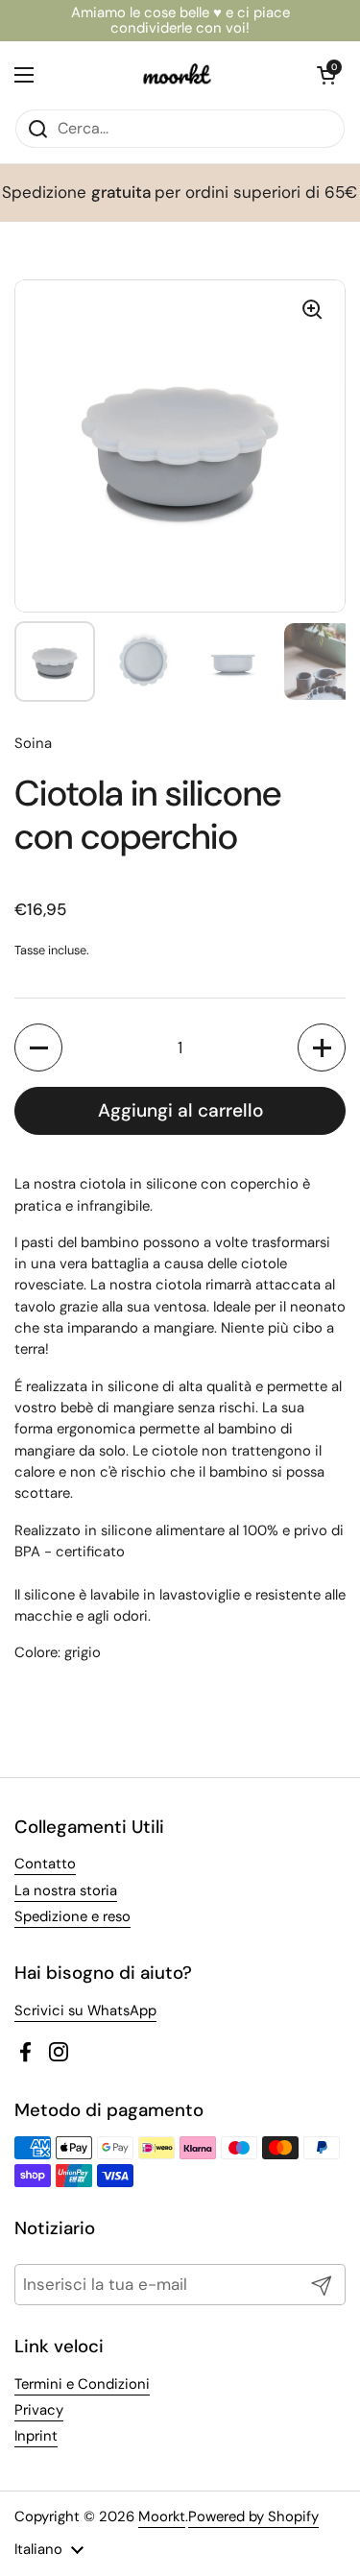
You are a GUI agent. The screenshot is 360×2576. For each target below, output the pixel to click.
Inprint (36, 2436)
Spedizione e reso (72, 1916)
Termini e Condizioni (82, 2384)
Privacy (39, 2410)
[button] (38, 1047)
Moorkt (162, 2516)
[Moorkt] (176, 75)
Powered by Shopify (253, 2516)
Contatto (45, 1864)
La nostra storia (66, 1890)
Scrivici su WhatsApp (85, 2010)
